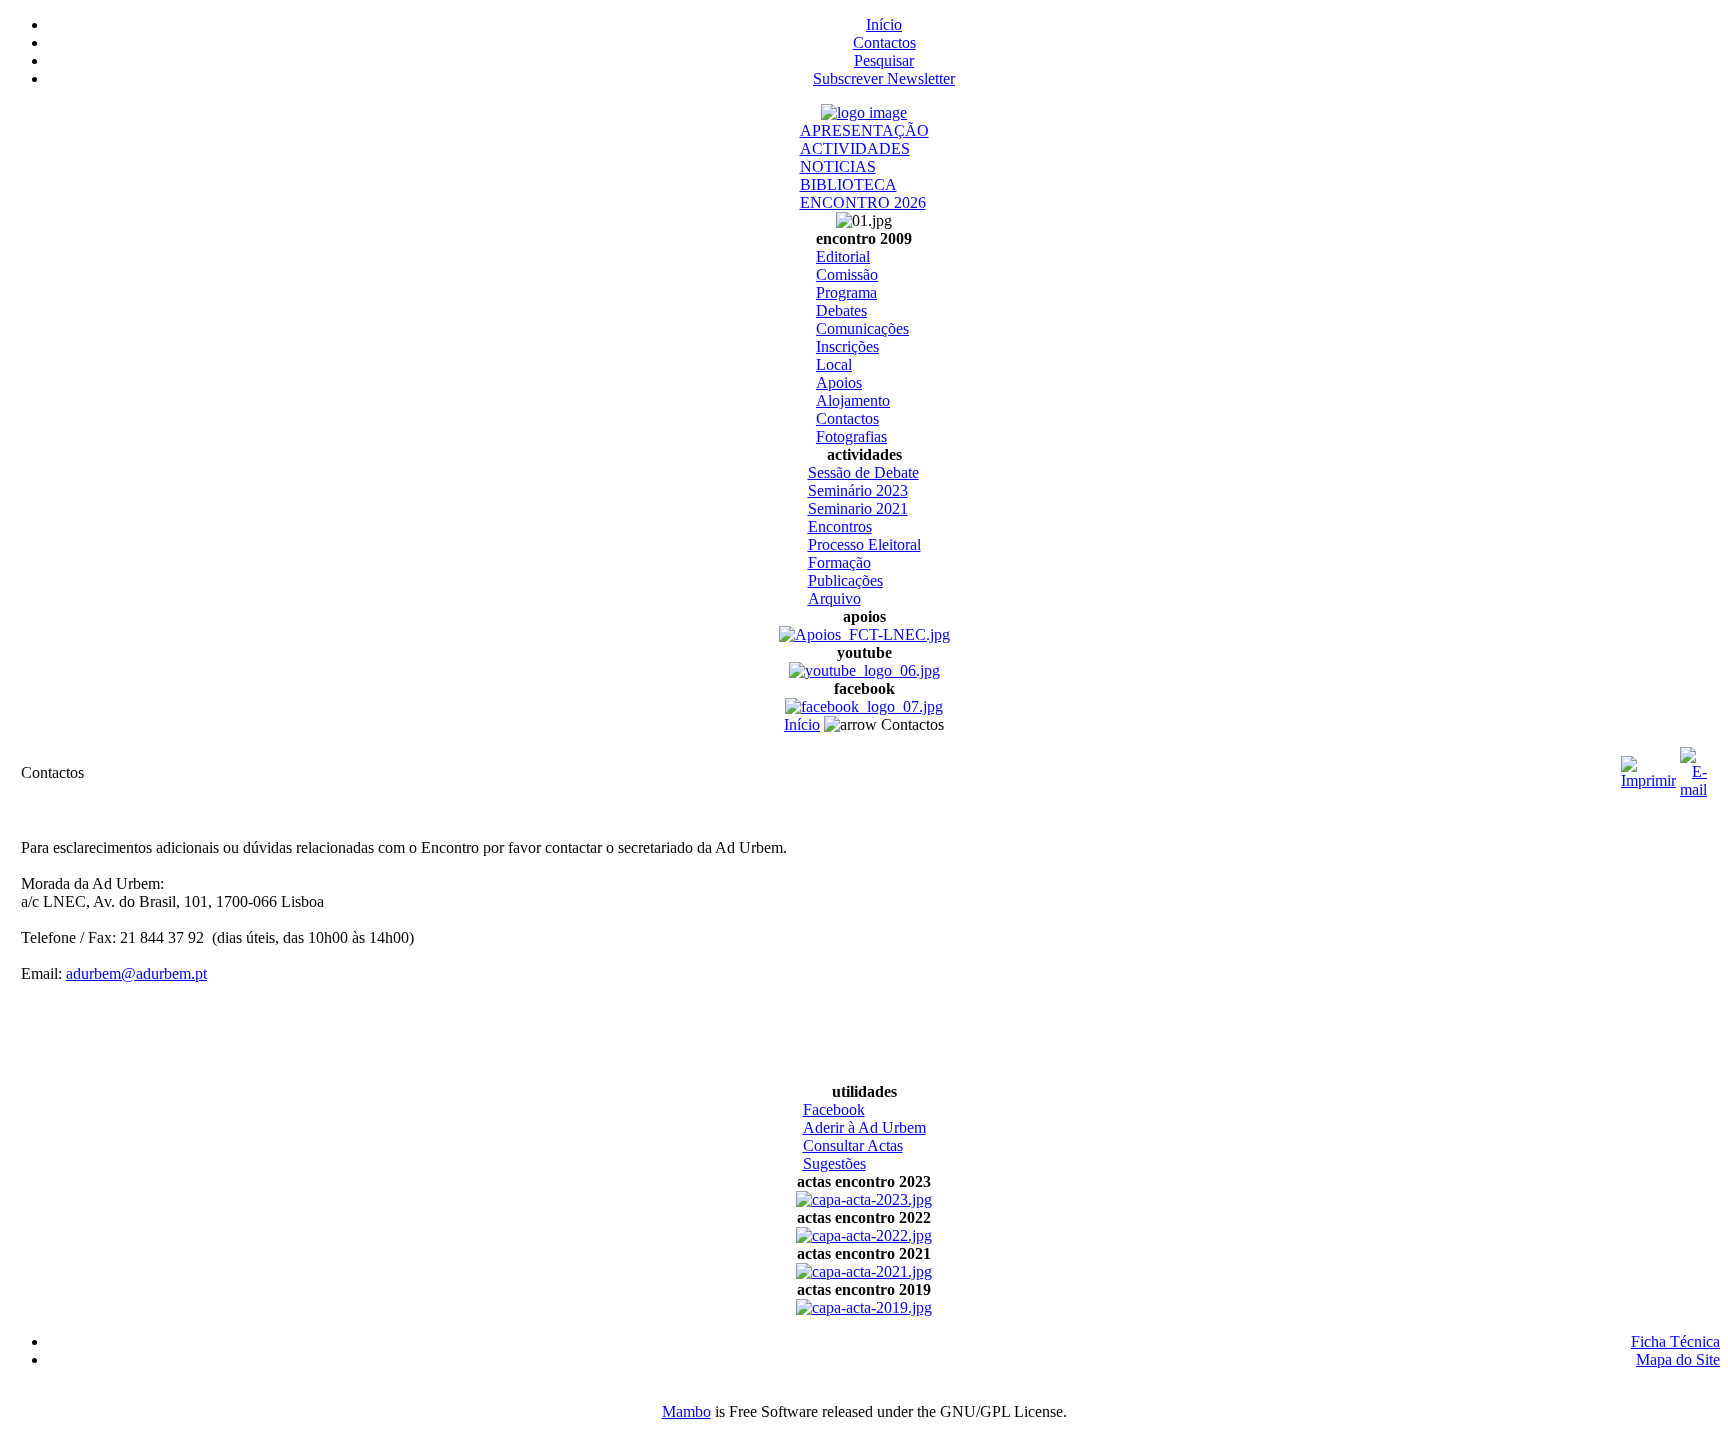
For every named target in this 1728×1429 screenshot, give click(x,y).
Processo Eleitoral (864, 544)
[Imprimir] (1648, 767)
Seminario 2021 (858, 508)
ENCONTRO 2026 (863, 202)
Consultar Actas (853, 1145)
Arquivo (834, 598)
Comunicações (862, 328)
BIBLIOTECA (848, 184)
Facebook (834, 1109)
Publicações (845, 580)
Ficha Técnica (1675, 1341)
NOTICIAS (838, 166)
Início (884, 24)
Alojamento (853, 400)
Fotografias (851, 436)
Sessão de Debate (863, 472)
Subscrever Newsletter (884, 78)
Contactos (884, 42)
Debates (841, 310)
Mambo (686, 1411)
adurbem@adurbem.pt (136, 973)
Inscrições (847, 346)
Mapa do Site (1678, 1359)
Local (834, 364)
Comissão (847, 274)
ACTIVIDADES (855, 148)
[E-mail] (1693, 767)
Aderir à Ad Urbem (864, 1127)
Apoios (839, 382)
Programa (846, 292)
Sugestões (834, 1163)
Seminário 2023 (858, 490)
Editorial (843, 256)
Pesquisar (884, 60)
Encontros (840, 526)
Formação (839, 562)
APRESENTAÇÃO (864, 130)
